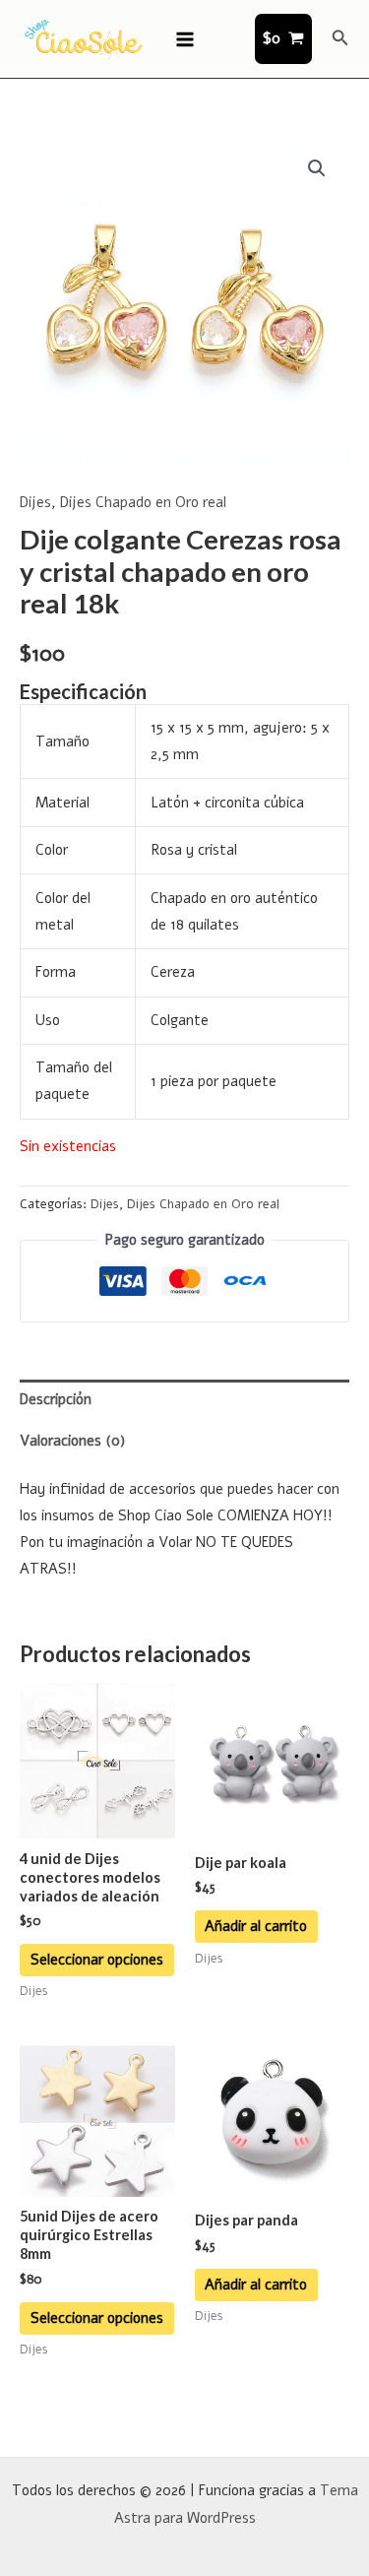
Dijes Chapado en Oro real (143, 502)
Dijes (35, 502)
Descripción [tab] (56, 1399)
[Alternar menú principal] (184, 38)
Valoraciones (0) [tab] (72, 1441)
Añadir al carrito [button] (256, 1926)
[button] (340, 39)
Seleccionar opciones (97, 1960)
